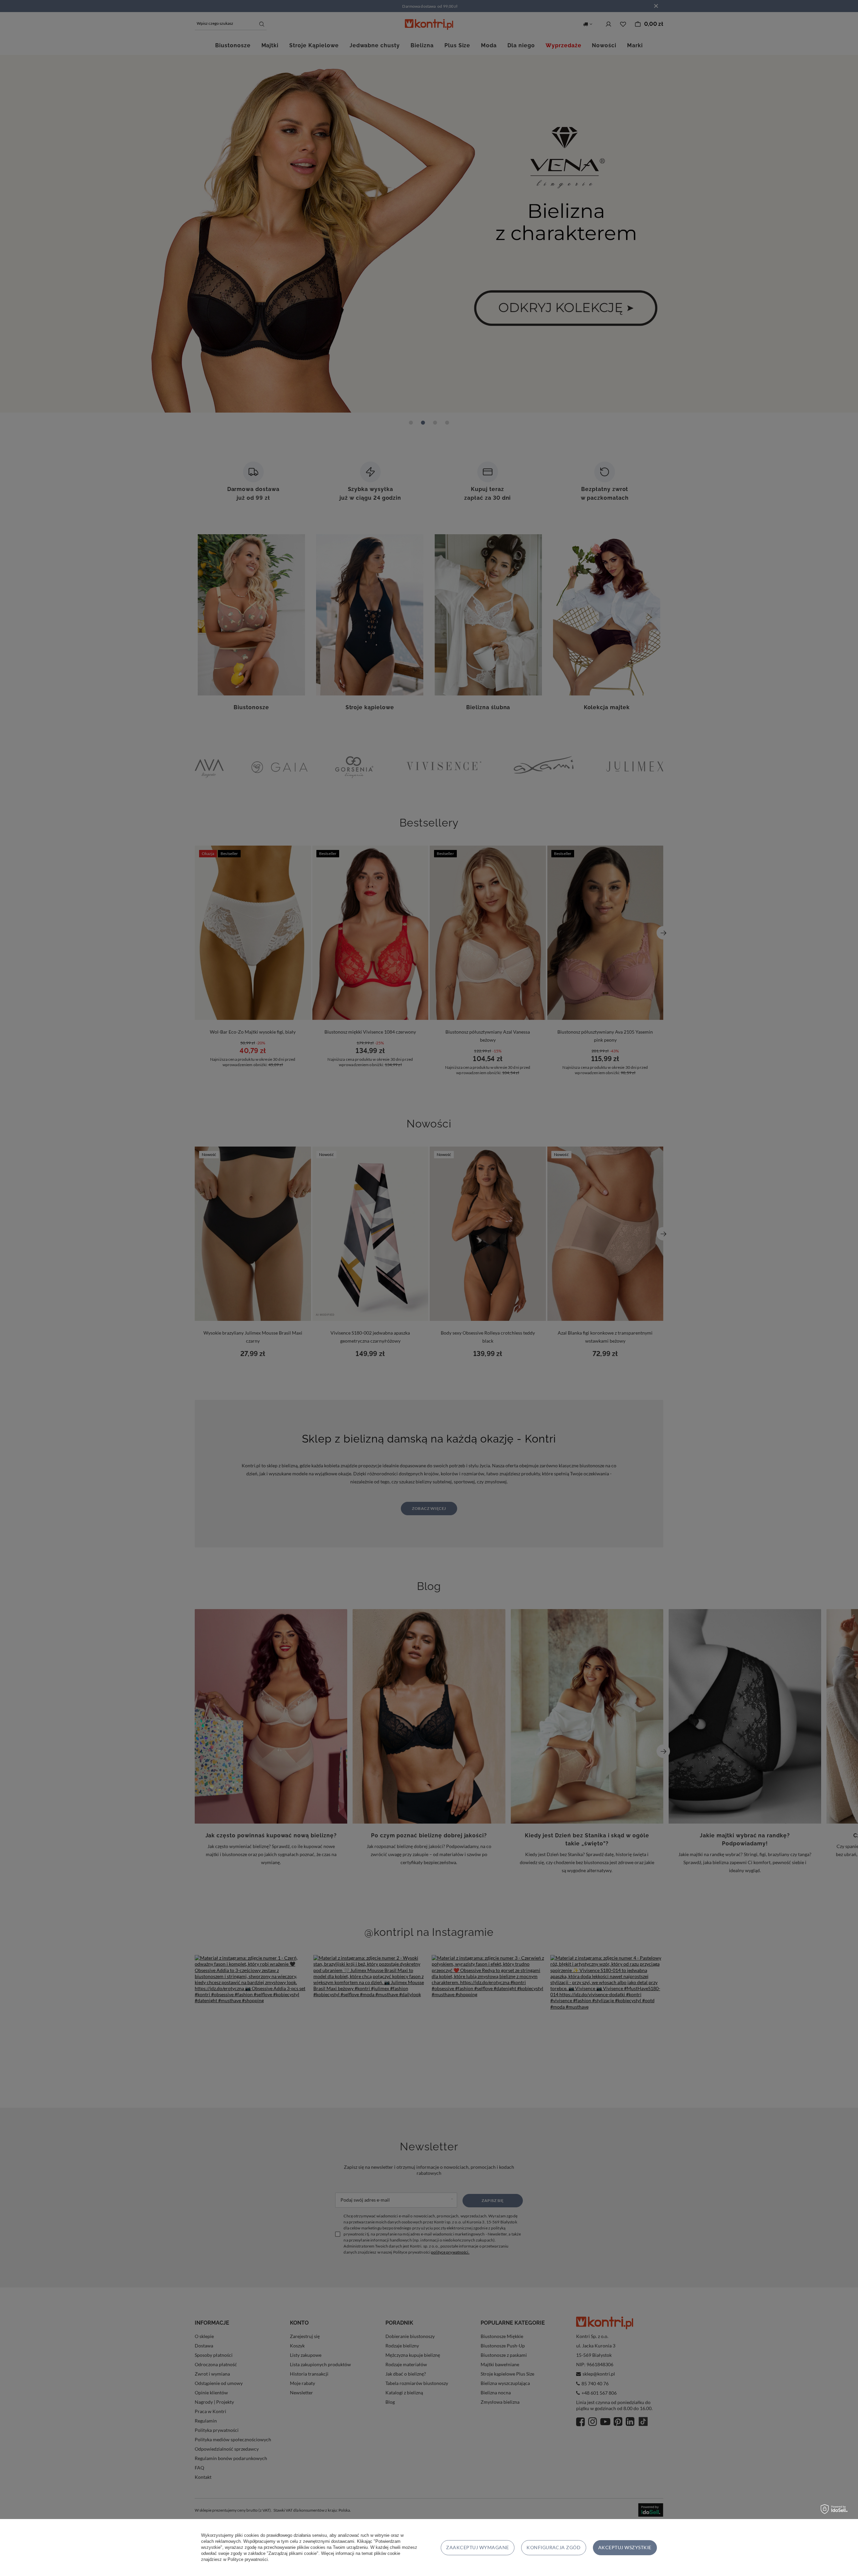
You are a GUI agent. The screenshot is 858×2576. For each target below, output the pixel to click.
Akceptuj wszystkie (625, 2547)
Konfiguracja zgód (554, 2547)
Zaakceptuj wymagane (477, 2547)
